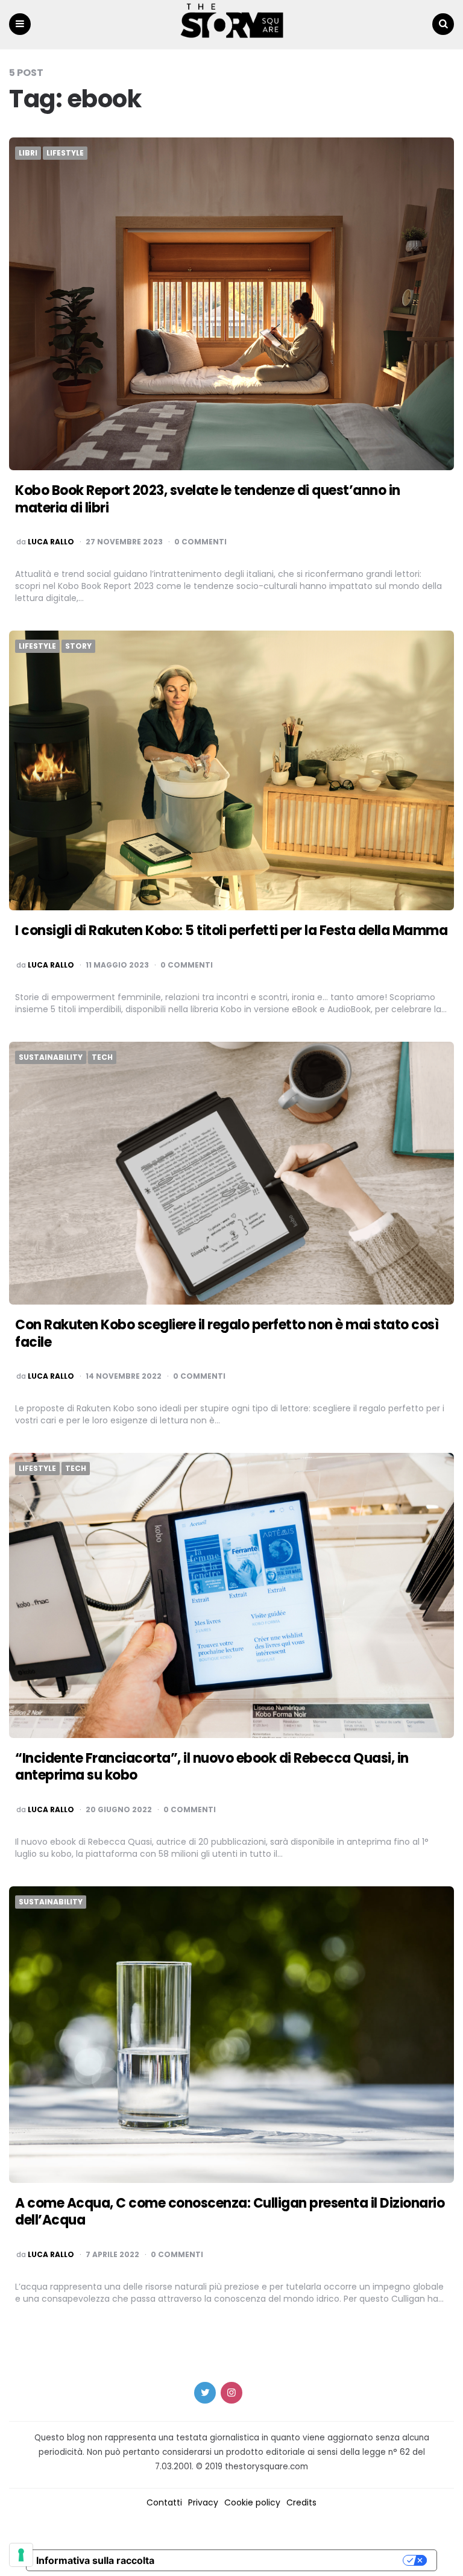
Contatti (164, 2502)
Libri (28, 153)
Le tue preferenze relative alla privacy (285, 2560)
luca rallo (51, 542)
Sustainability (51, 1057)
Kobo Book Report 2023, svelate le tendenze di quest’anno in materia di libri (208, 499)
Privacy (203, 2502)
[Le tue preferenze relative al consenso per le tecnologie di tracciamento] (21, 2555)
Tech (102, 1057)
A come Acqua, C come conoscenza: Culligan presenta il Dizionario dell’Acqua (230, 2212)
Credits (301, 2502)
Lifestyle (65, 153)
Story (78, 646)
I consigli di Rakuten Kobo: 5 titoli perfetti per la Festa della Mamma (231, 931)
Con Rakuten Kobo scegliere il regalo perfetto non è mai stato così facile (227, 1334)
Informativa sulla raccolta (95, 2560)
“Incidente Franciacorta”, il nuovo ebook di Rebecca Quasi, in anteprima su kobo (212, 1767)
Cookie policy (252, 2502)
